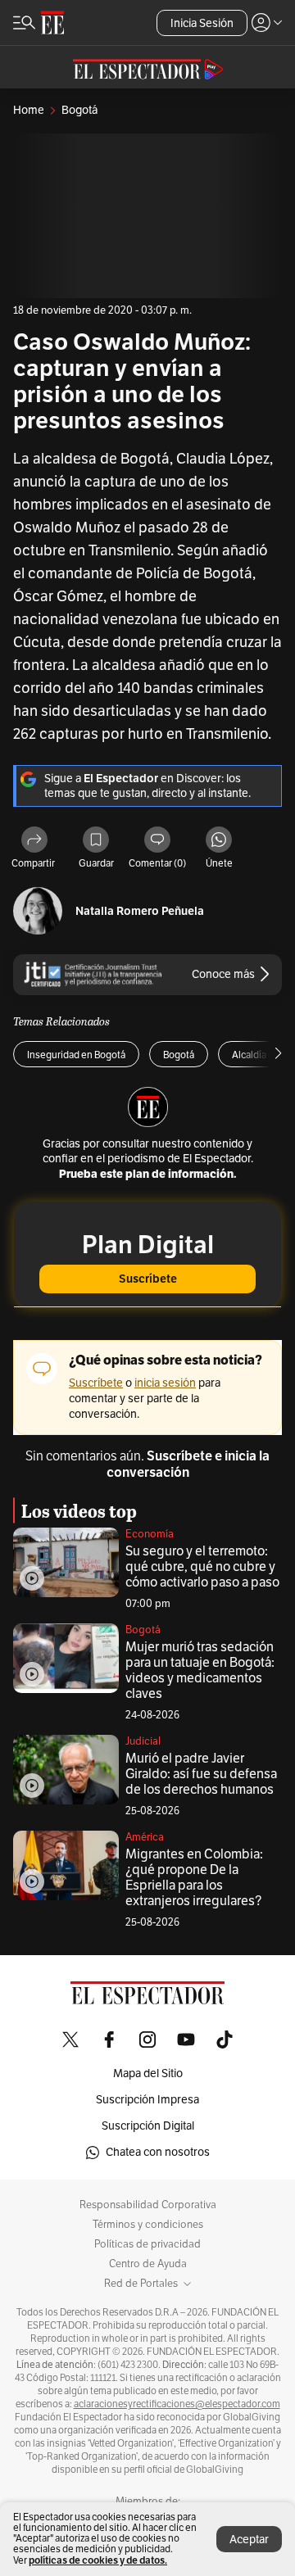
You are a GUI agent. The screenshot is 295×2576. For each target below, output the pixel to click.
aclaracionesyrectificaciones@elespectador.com (177, 2404)
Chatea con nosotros (158, 2152)
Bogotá (143, 1630)
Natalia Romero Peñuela (140, 911)
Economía (150, 1534)
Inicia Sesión (202, 23)
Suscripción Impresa (147, 2100)
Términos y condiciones (148, 2225)
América (145, 1837)
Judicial (143, 1741)
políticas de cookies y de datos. (98, 2560)
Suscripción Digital (148, 2126)
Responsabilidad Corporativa (148, 2205)
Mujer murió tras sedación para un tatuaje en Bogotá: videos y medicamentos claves (200, 1671)
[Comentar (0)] (157, 841)
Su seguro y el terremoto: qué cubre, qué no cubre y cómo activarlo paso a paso (202, 1567)
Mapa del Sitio (148, 2073)
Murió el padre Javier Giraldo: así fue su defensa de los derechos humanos (201, 1774)
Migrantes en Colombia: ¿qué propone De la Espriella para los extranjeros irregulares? (194, 1878)
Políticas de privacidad (147, 2244)
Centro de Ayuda (148, 2264)
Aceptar (249, 2540)
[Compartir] (34, 841)
